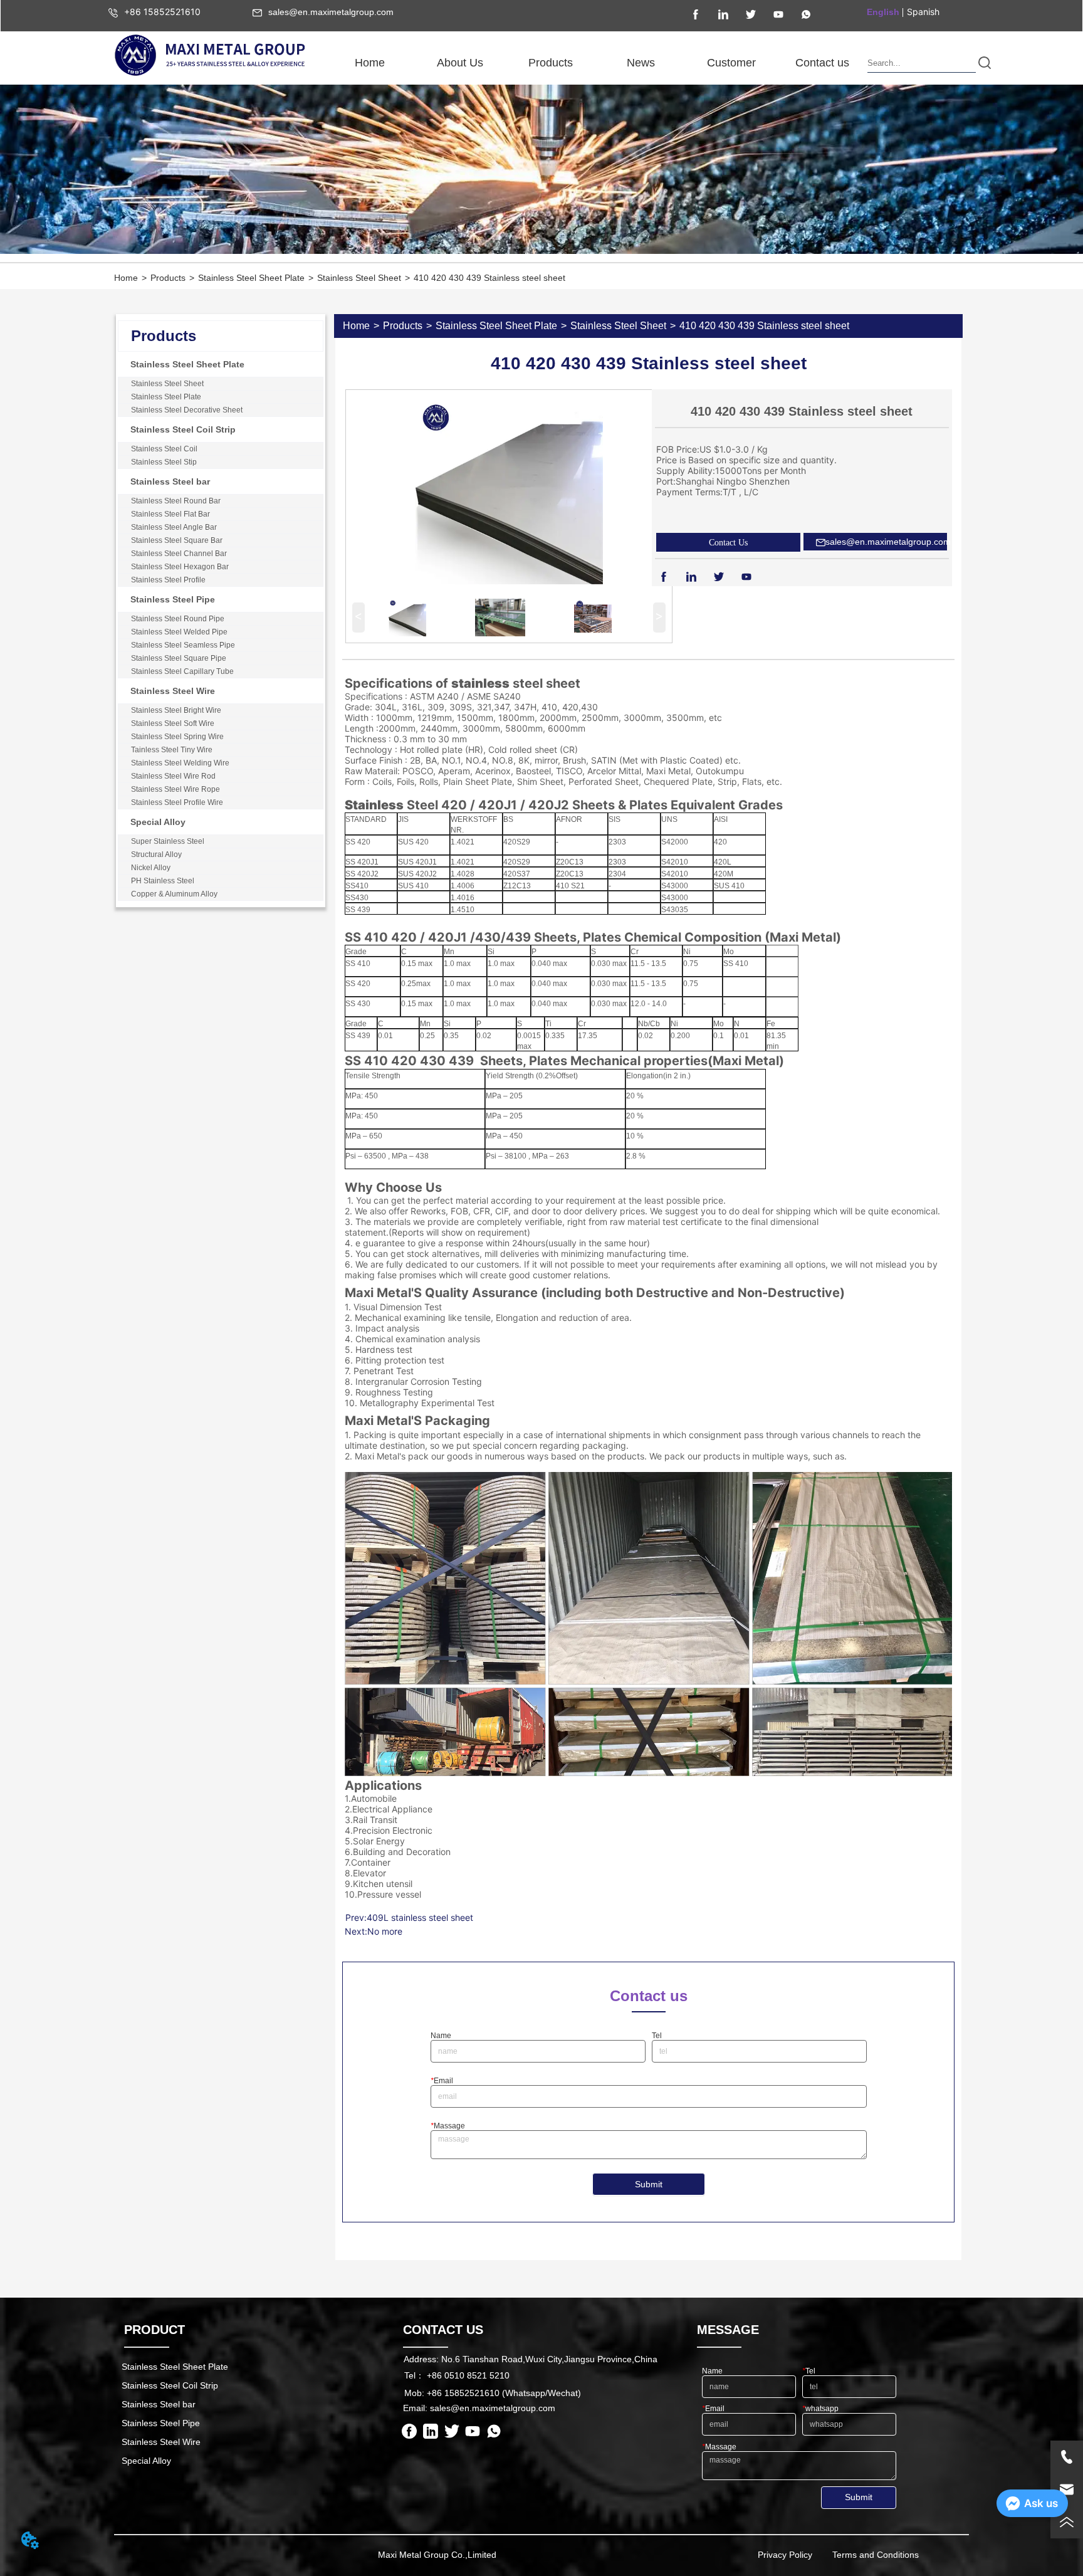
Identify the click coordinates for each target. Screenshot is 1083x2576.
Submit (649, 2184)
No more (385, 1931)
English (883, 12)
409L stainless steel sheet (420, 1917)
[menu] (595, 63)
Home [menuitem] (370, 63)
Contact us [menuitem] (822, 63)
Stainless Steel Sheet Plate (251, 278)
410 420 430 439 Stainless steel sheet (489, 278)
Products (168, 278)
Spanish (923, 12)
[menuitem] (460, 63)
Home (126, 278)
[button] (460, 63)
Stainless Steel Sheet (359, 278)
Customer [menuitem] (731, 63)
